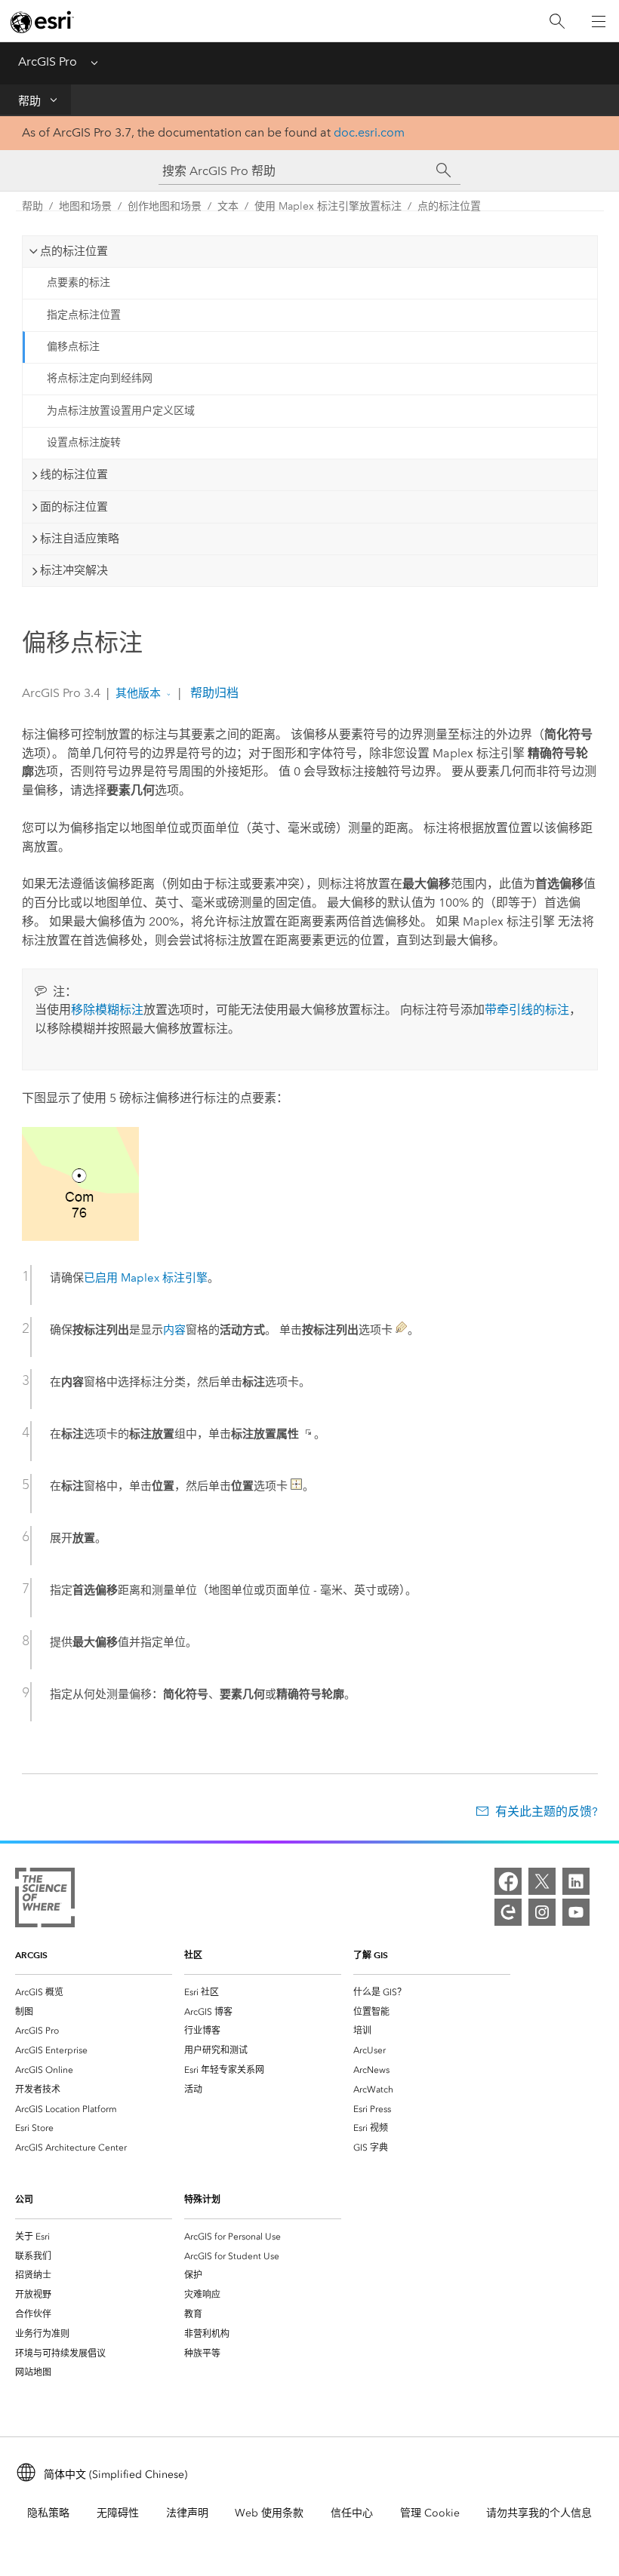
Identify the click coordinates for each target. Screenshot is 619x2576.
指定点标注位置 (84, 315)
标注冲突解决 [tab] (74, 570)
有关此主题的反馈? (546, 1811)
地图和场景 (85, 206)
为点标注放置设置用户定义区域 (121, 411)
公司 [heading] (24, 2199)
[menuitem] (94, 1992)
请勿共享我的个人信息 (539, 2513)
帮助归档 (213, 693)
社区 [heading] (193, 1955)
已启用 (146, 1278)
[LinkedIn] (576, 1881)
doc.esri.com (369, 132)
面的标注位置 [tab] (74, 507)
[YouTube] (576, 1912)
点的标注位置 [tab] (74, 251)
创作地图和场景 (165, 206)
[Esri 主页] (42, 22)
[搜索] (557, 21)
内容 (174, 1330)
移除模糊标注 (107, 1010)
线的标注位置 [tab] (74, 474)
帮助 (29, 101)
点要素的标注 (79, 282)
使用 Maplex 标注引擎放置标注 (328, 206)
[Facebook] (508, 1881)
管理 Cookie (430, 2513)
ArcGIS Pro (48, 61)
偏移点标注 (73, 347)
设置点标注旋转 (84, 442)
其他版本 (138, 693)
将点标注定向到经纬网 (100, 378)
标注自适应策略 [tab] (80, 539)
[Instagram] (542, 1912)
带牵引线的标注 (527, 1010)
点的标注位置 (449, 206)
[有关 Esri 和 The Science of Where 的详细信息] (45, 1901)
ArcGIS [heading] (31, 1955)
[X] (542, 1881)
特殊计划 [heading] (202, 2199)
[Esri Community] (508, 1912)
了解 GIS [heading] (371, 1955)
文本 (228, 206)
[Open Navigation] (599, 21)
